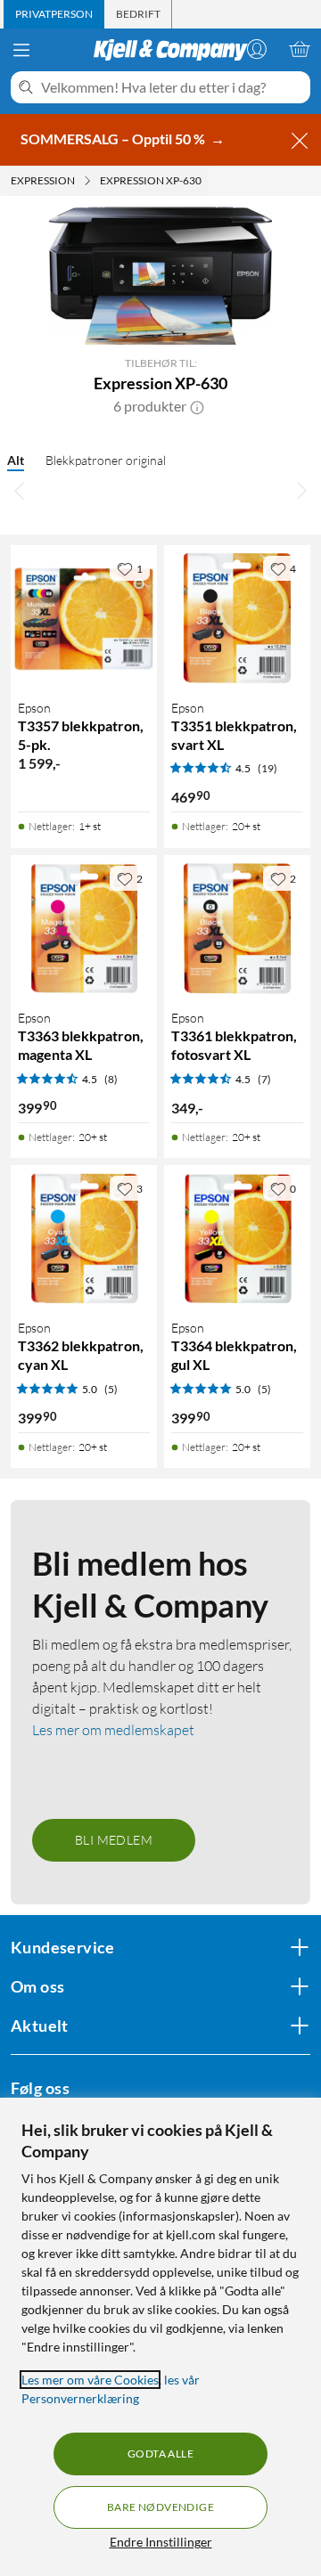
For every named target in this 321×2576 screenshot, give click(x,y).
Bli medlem (114, 1840)
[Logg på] (257, 49)
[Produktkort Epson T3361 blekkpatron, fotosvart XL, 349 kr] (237, 928)
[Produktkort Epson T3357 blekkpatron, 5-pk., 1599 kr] (84, 618)
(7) (264, 1079)
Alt (16, 460)
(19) (267, 768)
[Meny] (21, 50)
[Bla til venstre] (20, 490)
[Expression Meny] (87, 181)
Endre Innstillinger (161, 2542)
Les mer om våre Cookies (90, 2380)
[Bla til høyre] (301, 490)
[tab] (54, 14)
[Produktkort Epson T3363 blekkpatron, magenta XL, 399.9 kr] (84, 928)
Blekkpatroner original (106, 460)
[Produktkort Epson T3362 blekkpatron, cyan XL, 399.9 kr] (84, 1238)
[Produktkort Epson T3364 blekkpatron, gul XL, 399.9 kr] (237, 1238)
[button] (197, 406)
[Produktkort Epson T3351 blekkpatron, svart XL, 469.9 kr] (237, 618)
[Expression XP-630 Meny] (207, 181)
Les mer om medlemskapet (113, 1730)
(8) (111, 1079)
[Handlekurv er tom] (300, 49)
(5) (111, 1389)
